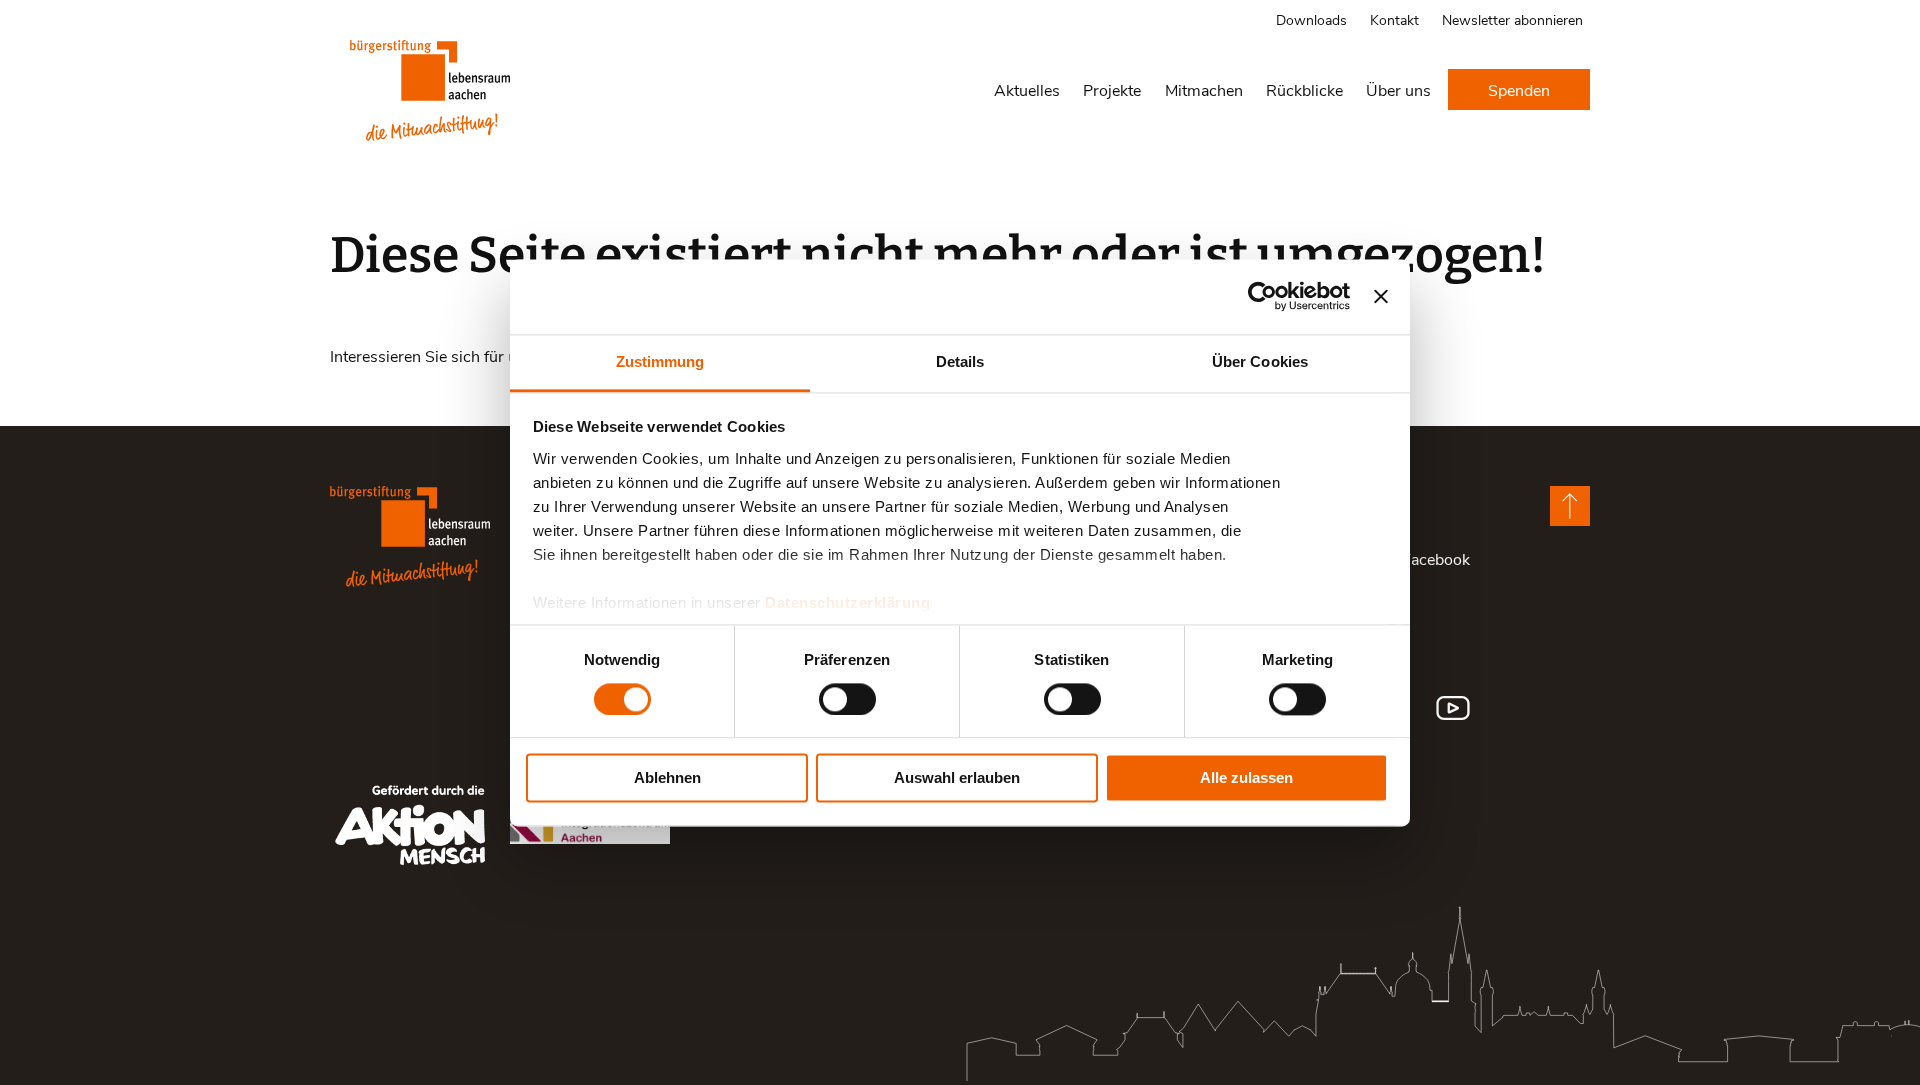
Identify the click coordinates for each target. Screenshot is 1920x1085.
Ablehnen (667, 778)
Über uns (1398, 89)
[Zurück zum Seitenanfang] (1570, 506)
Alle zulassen (1246, 778)
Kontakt (1394, 19)
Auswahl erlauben (957, 778)
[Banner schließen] (1381, 296)
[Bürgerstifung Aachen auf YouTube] (1453, 708)
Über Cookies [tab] (1260, 361)
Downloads (1311, 19)
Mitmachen (1204, 89)
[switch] (847, 699)
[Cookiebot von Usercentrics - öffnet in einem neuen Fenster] (1262, 296)
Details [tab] (960, 361)
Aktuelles (1027, 89)
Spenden (1519, 89)
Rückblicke (1304, 89)
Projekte (1112, 89)
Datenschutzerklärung (847, 602)
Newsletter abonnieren (1512, 19)
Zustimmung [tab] (660, 361)
